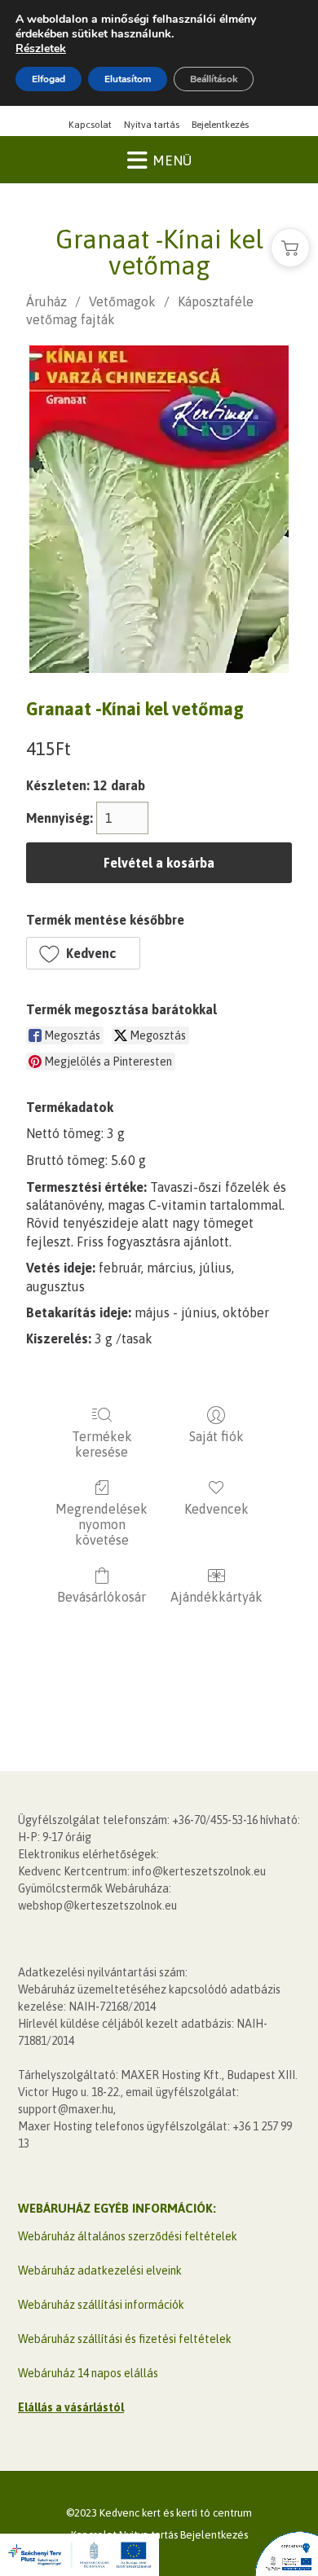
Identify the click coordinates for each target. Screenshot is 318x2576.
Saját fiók (216, 1436)
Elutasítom (128, 79)
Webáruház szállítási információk (101, 2305)
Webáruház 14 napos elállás (88, 2373)
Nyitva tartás (152, 125)
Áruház (46, 301)
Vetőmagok (122, 301)
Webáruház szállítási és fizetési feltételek (125, 2339)
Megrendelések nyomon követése (102, 1524)
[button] (83, 953)
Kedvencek (216, 1509)
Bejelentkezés (220, 125)
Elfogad (49, 79)
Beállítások (214, 79)
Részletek (41, 49)
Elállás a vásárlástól (71, 2407)
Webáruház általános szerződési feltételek (128, 2236)
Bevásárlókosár (102, 1597)
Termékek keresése (102, 1444)
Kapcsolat (90, 125)
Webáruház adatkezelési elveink (100, 2270)
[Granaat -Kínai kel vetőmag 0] (159, 510)
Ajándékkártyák (216, 1597)
